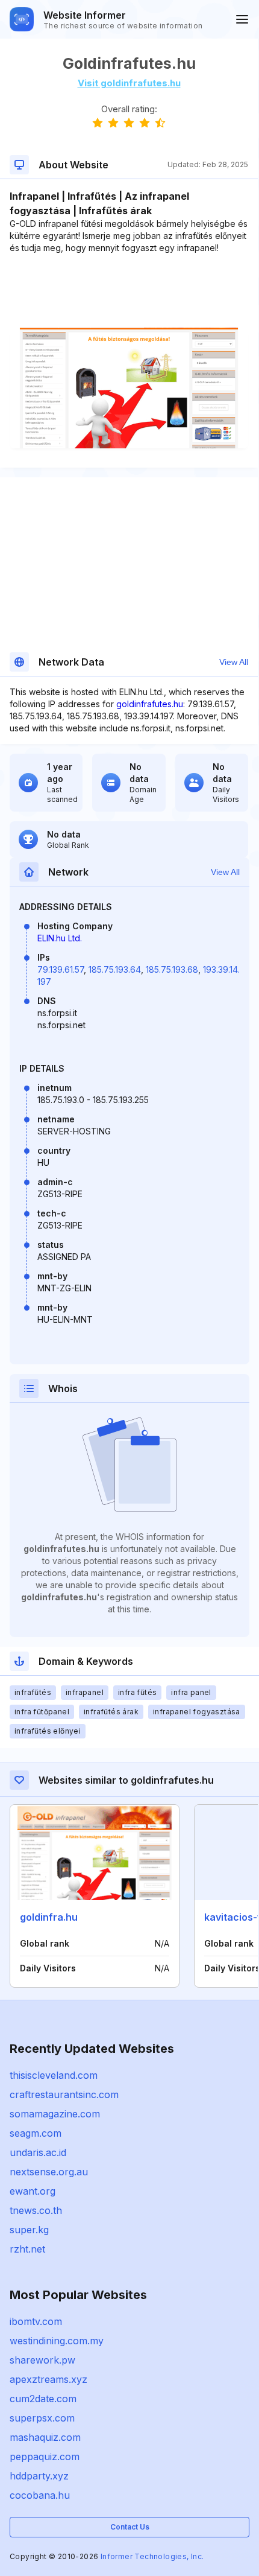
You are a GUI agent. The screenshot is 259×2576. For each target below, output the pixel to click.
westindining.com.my (57, 2341)
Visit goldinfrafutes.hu (129, 83)
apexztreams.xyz (48, 2379)
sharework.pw (42, 2360)
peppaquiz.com (45, 2457)
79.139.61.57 (61, 969)
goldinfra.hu (49, 1917)
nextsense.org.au (49, 2172)
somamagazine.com (55, 2114)
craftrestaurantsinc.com (64, 2094)
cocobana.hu (40, 2495)
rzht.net (27, 2249)
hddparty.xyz (39, 2476)
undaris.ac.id (38, 2152)
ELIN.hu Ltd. (60, 938)
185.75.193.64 (115, 969)
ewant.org (33, 2191)
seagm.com (36, 2133)
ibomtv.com (36, 2321)
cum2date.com (43, 2399)
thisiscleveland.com (54, 2075)
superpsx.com (42, 2418)
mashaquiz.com (45, 2437)
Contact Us (130, 2527)
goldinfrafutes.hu (150, 704)
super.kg (29, 2230)
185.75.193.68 (172, 969)
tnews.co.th (36, 2210)
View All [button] (234, 662)
